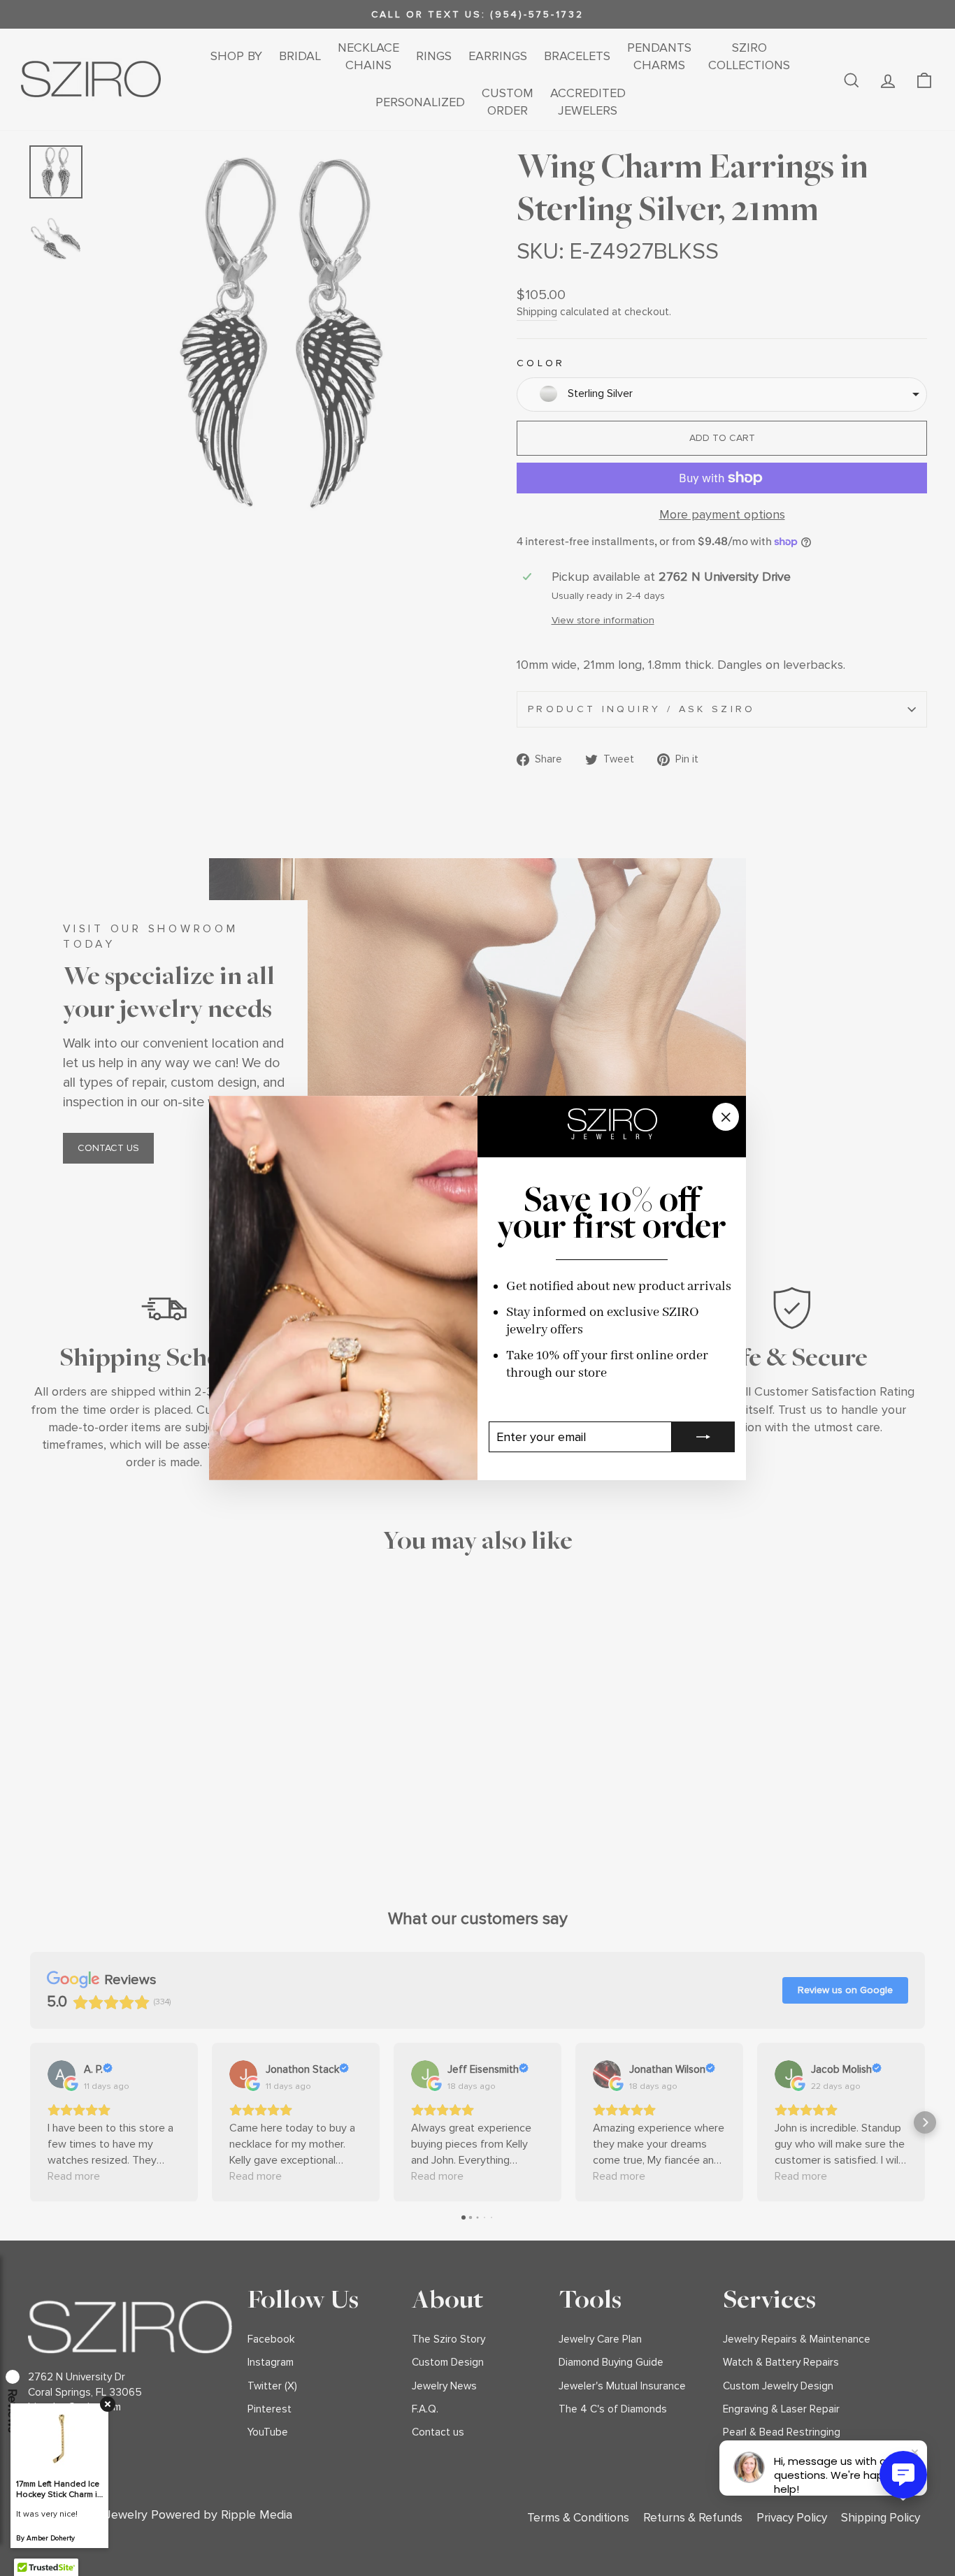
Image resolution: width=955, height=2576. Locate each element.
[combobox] (722, 395)
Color (541, 363)
